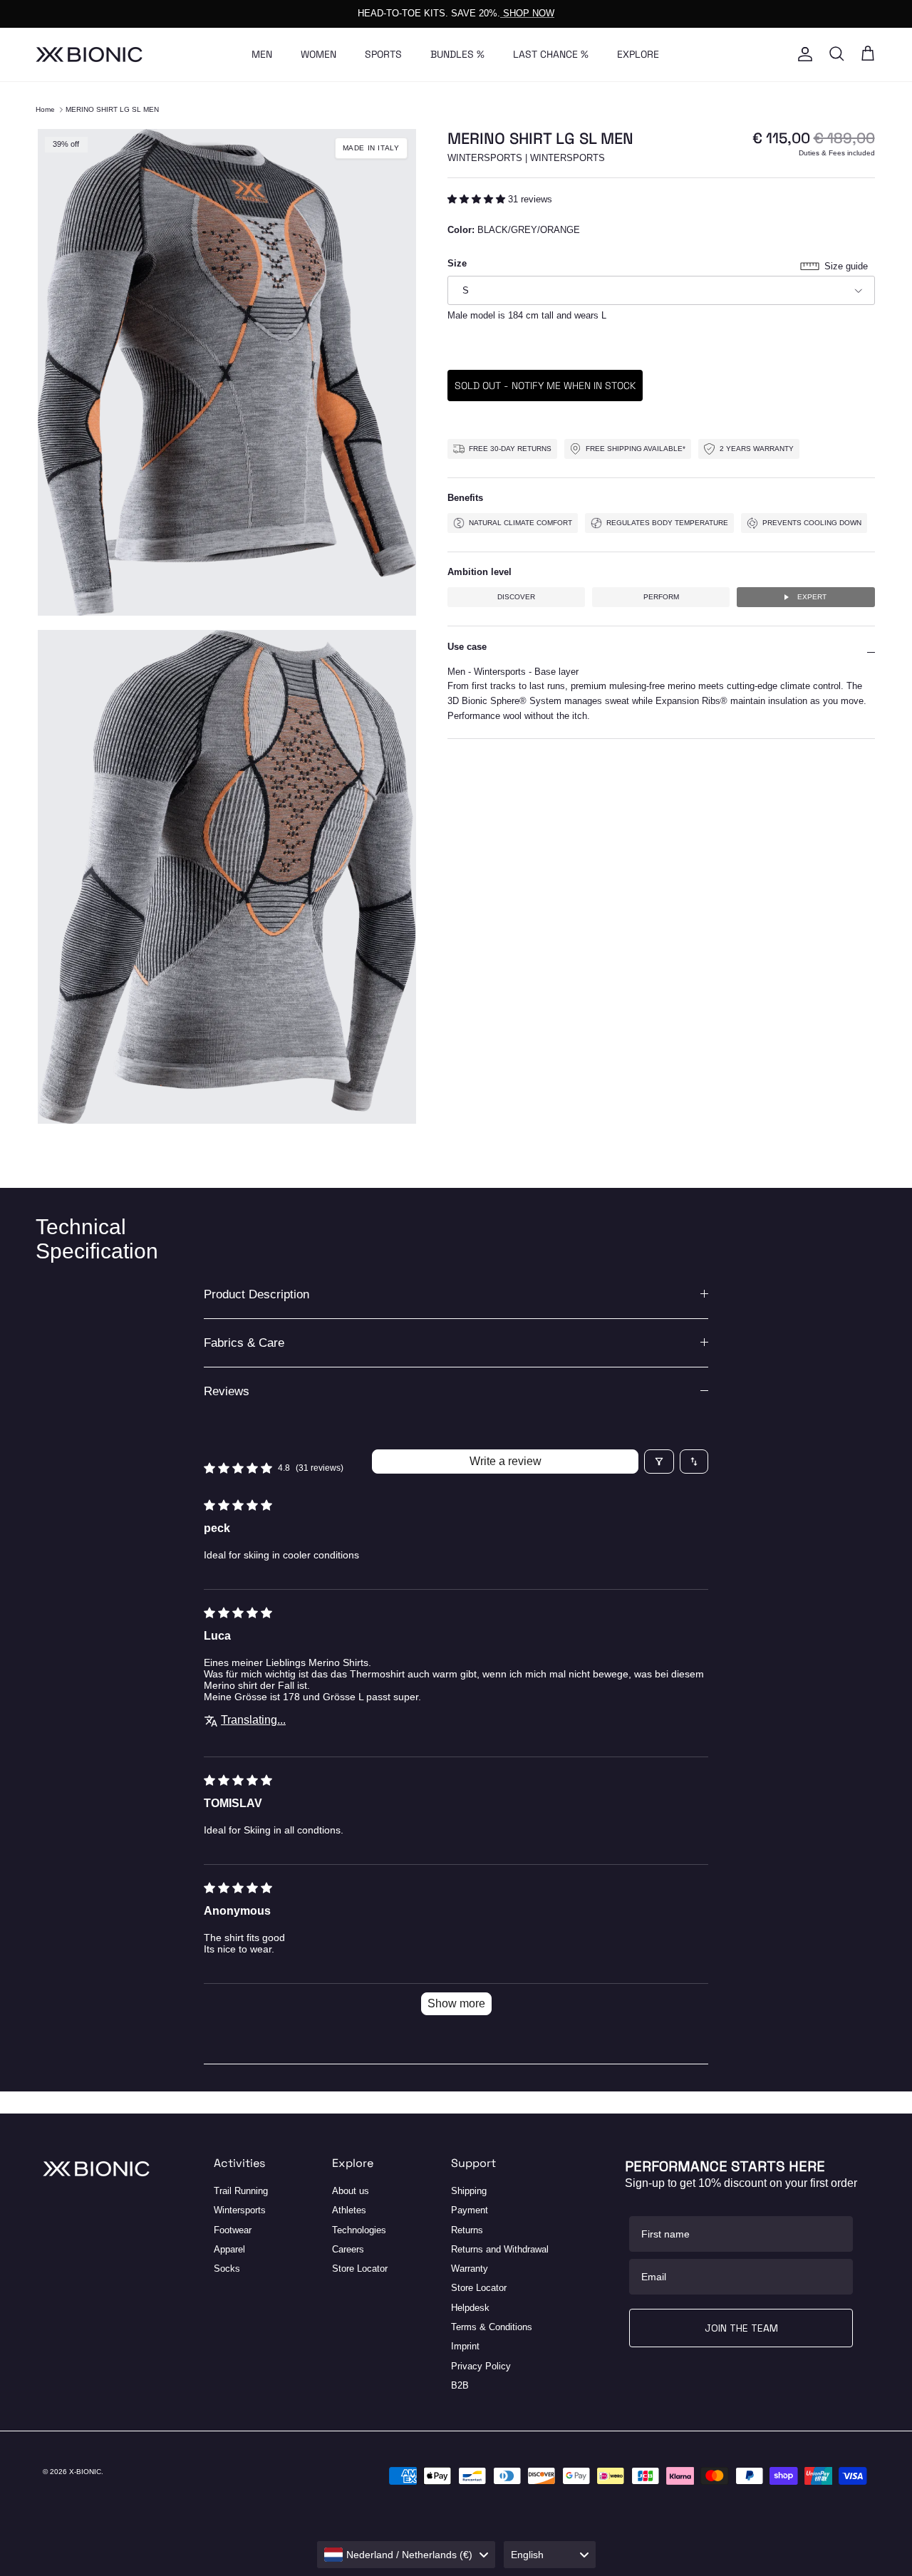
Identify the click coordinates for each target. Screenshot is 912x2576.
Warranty (470, 2269)
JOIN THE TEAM (741, 2328)
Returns (467, 2230)
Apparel (229, 2249)
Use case (467, 647)
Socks (227, 2269)
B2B (460, 2385)
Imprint (465, 2346)
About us (351, 2191)
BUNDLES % (457, 54)
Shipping (469, 2191)
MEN (262, 54)
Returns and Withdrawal (500, 2249)
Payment (470, 2210)
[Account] (802, 54)
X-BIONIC (85, 2472)
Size (457, 263)
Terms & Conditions (492, 2327)
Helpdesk (470, 2308)
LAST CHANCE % (551, 54)
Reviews (227, 1391)
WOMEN (318, 54)
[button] (478, 199)
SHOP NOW (527, 13)
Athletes (349, 2210)
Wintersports (240, 2210)
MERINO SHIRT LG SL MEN (112, 109)
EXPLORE (638, 54)
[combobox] (406, 2555)
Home (45, 109)
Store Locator (360, 2269)
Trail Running (241, 2191)
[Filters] (659, 1462)
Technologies (359, 2230)
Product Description (256, 1294)
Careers (348, 2249)
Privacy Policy (481, 2366)
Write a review (506, 1461)
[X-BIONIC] (89, 55)
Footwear (233, 2230)
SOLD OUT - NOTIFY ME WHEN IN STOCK (545, 386)
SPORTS (383, 54)
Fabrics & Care (244, 1343)
